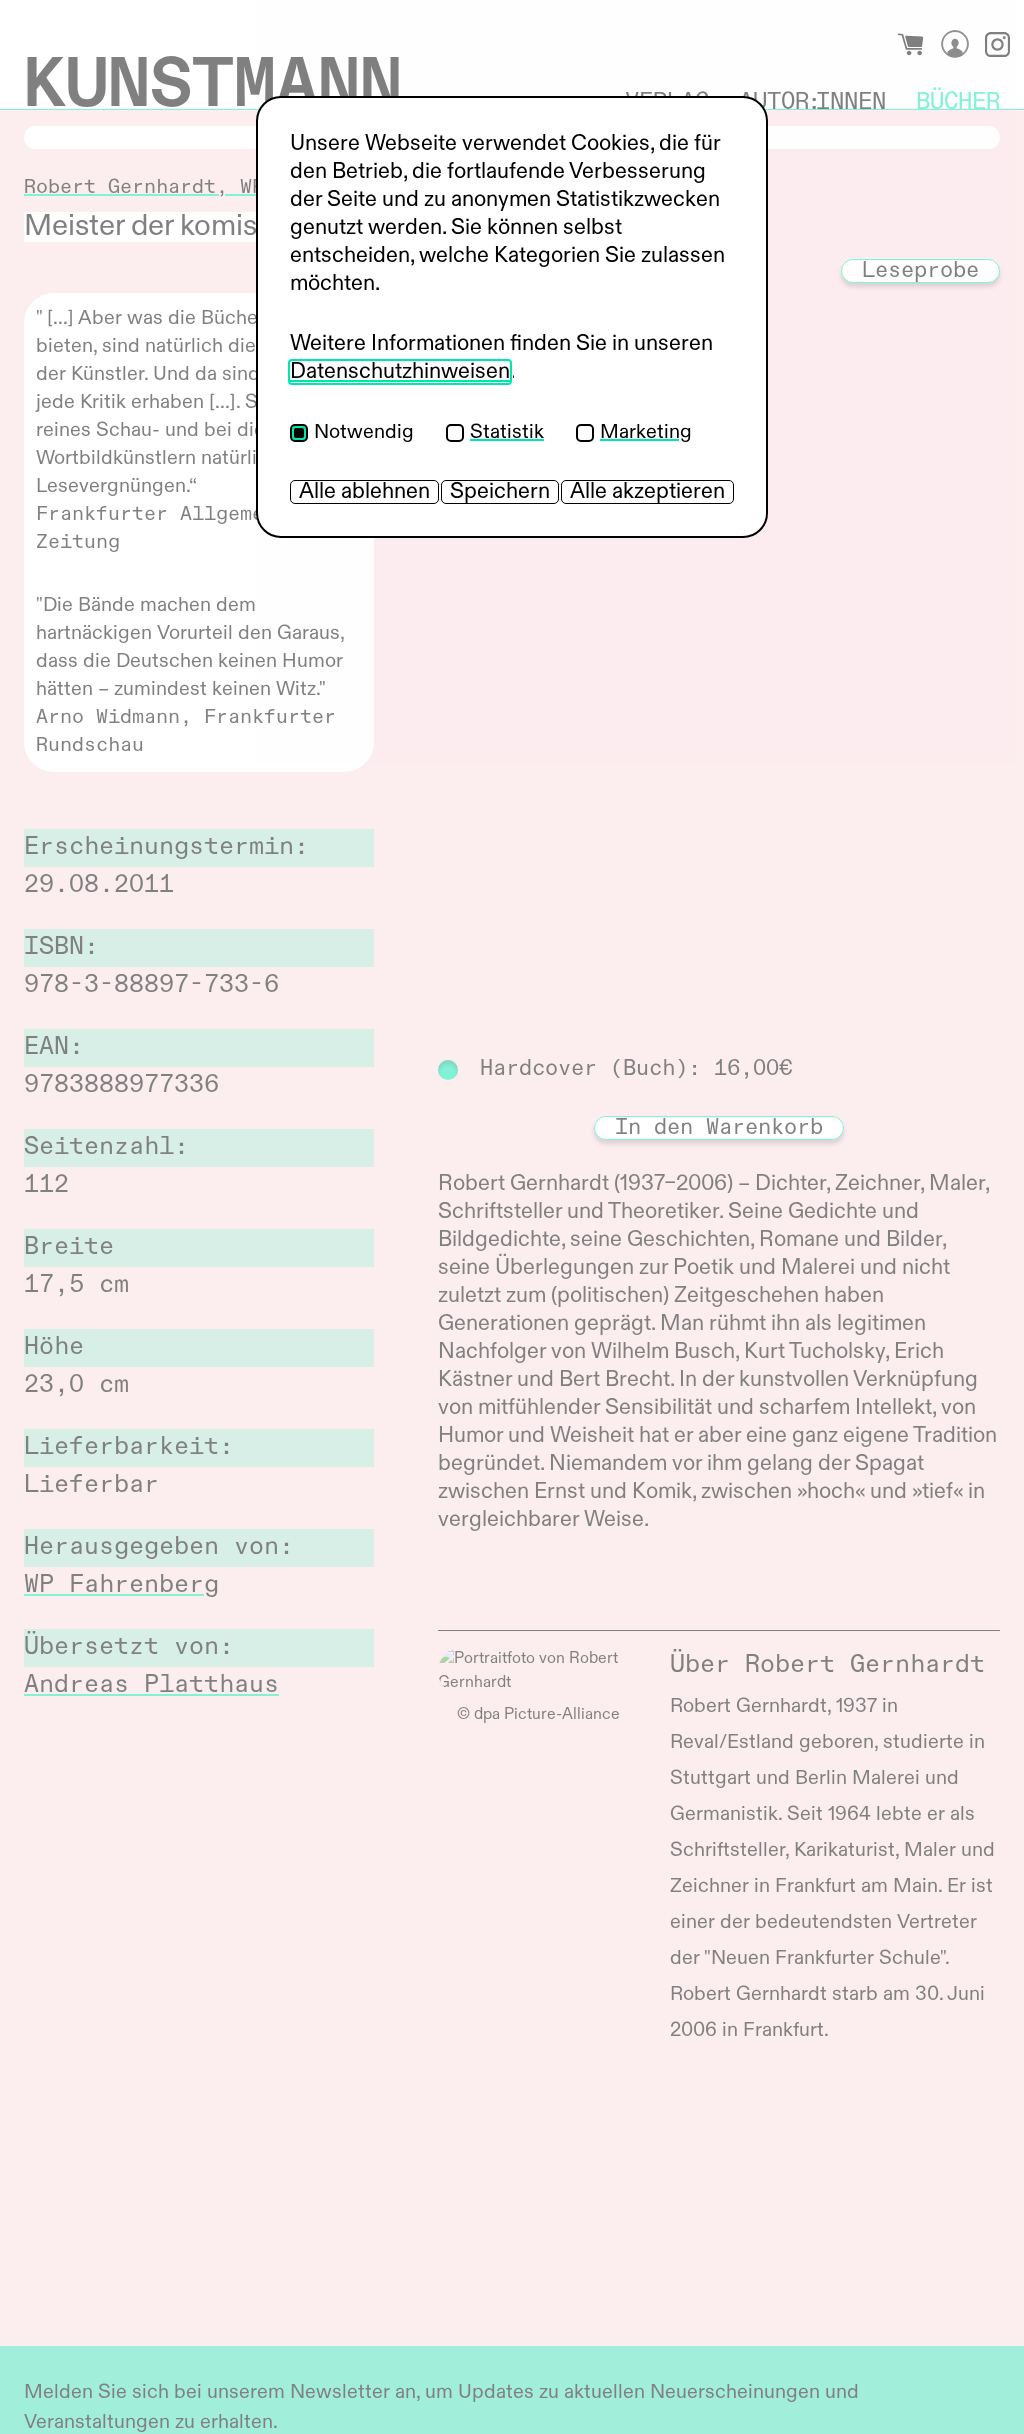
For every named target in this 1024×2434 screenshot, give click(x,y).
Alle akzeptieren (647, 492)
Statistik (507, 433)
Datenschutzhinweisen (400, 372)
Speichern (500, 492)
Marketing (646, 433)
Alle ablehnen (364, 492)
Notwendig (364, 433)
